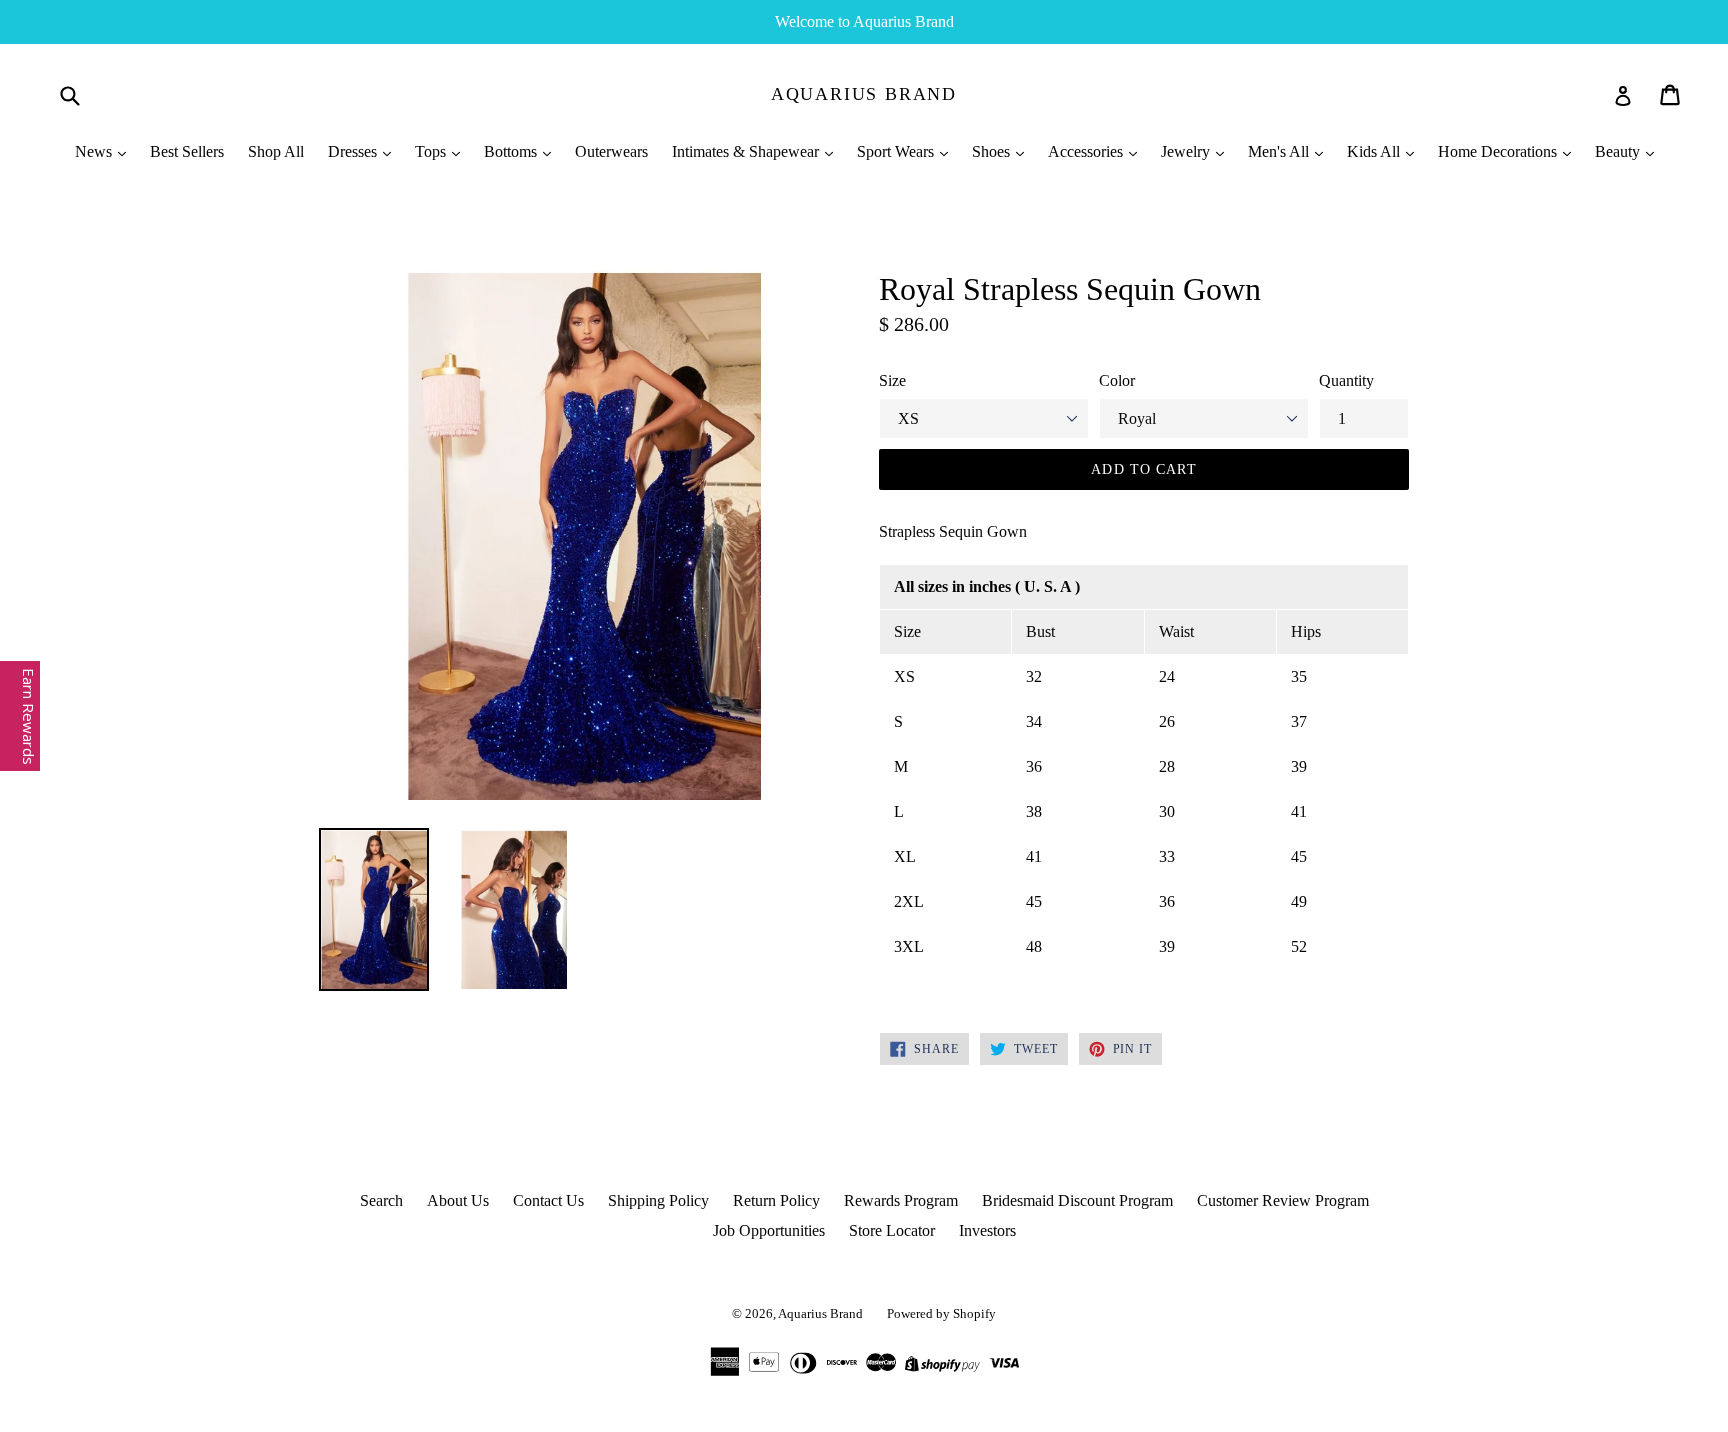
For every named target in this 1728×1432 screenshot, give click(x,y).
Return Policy (776, 1200)
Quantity (1346, 380)
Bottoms (512, 151)
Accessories (1087, 151)
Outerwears (611, 151)
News (95, 151)
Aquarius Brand (864, 94)
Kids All (1375, 151)
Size (892, 380)
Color (1117, 380)
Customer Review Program (1283, 1200)
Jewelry (1187, 151)
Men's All (1280, 151)
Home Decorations (1499, 151)
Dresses (354, 151)
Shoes (993, 151)
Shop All (276, 151)
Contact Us (548, 1200)
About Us (458, 1200)
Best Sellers (187, 151)
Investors (987, 1230)
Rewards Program (901, 1200)
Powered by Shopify (941, 1313)
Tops (432, 151)
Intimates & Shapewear (747, 151)
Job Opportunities (769, 1230)
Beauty (1619, 151)
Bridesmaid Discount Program (1077, 1200)
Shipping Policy (658, 1200)
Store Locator (892, 1230)
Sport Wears (897, 151)
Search (381, 1200)
